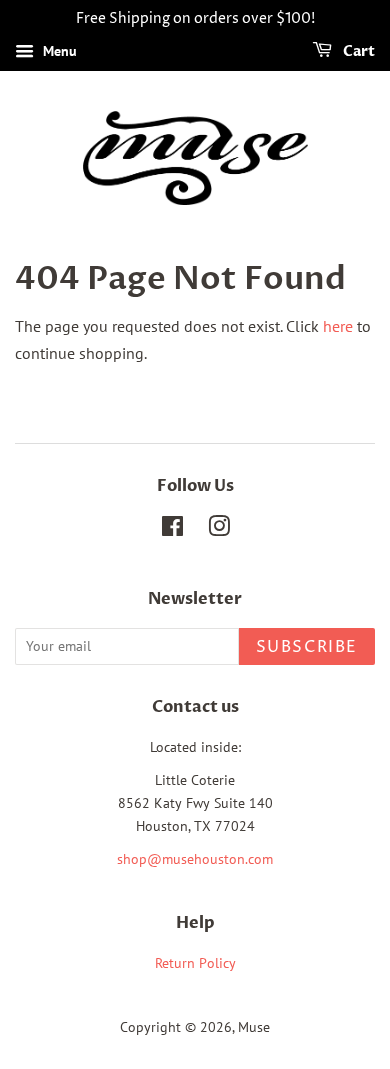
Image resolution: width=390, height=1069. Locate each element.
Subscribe (307, 647)
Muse (254, 1027)
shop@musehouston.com (195, 859)
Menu (58, 51)
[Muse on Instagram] (219, 530)
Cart (357, 51)
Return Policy (195, 963)
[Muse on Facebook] (172, 530)
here (338, 326)
